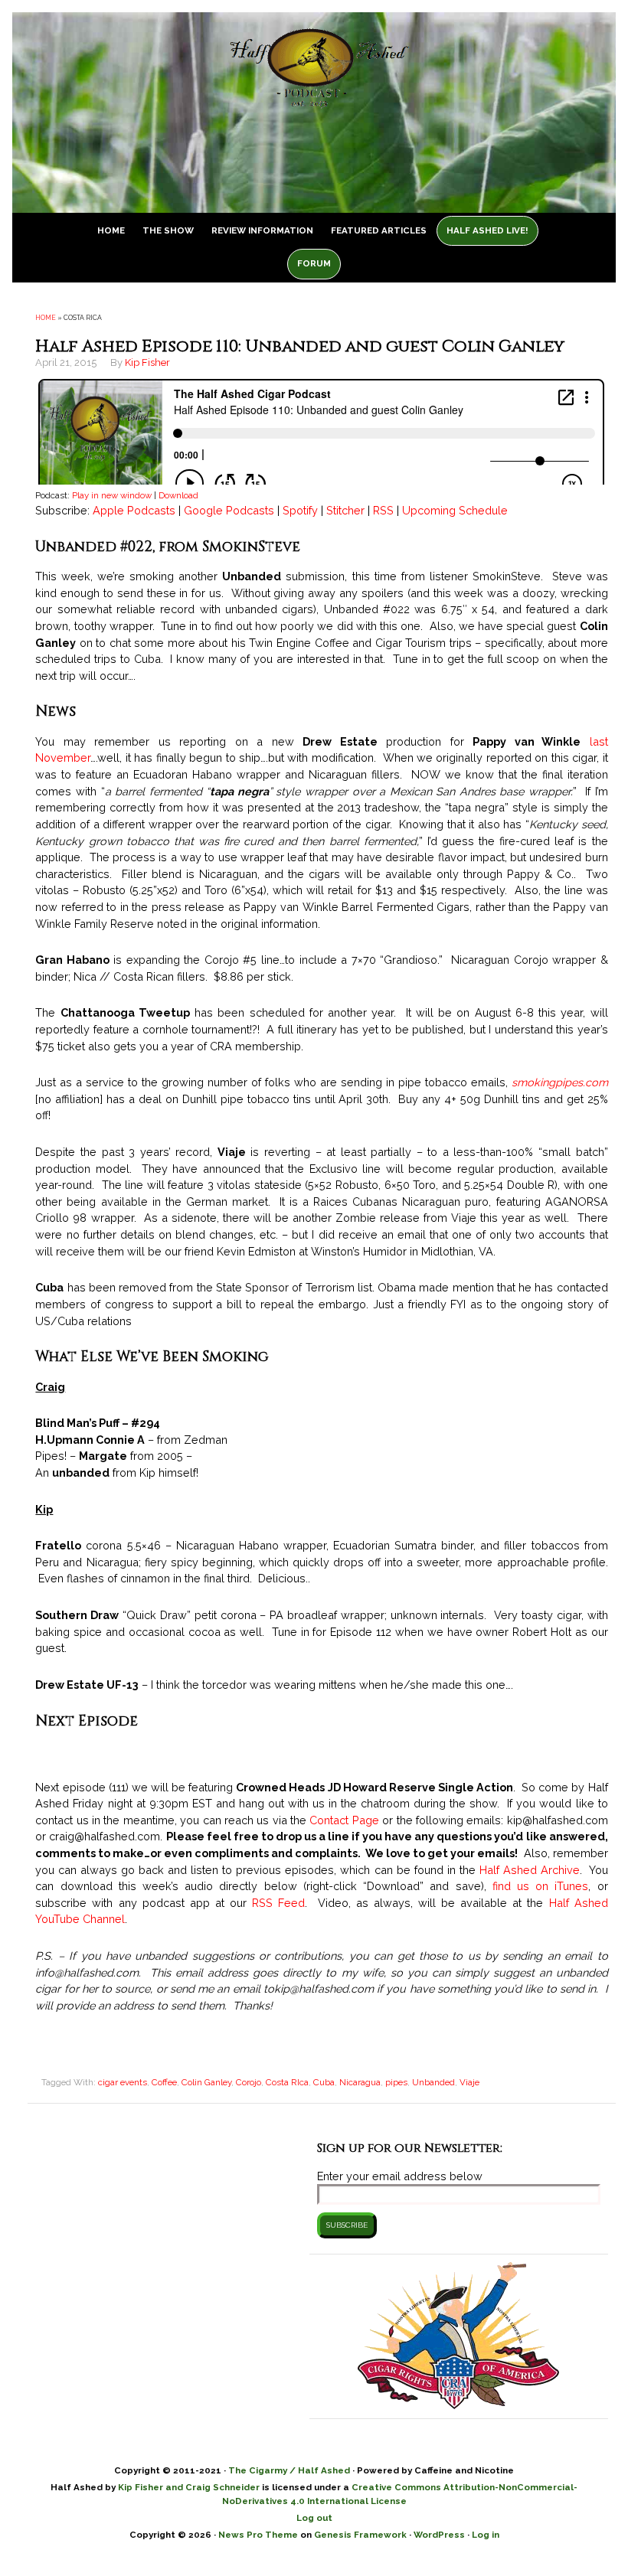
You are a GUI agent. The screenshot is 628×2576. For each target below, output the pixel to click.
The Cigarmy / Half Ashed (289, 2470)
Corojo (249, 2082)
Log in (486, 2535)
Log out (314, 2518)
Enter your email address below (400, 2176)
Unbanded (433, 2082)
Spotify (300, 510)
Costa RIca (287, 2082)
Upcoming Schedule (455, 510)
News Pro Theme (258, 2535)
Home (46, 318)
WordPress (439, 2535)
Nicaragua (360, 2082)
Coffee (164, 2082)
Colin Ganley (206, 2082)
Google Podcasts (229, 510)
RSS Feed (278, 1903)
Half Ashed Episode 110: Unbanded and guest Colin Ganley (300, 346)
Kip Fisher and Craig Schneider (189, 2487)
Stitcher (345, 510)
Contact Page (344, 1820)
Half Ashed (314, 85)
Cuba (324, 2082)
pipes (396, 2082)
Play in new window (112, 495)
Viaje (469, 2082)
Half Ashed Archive (530, 1870)
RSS (383, 510)
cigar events (123, 2082)
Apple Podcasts (134, 510)
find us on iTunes (541, 1886)
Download (178, 495)
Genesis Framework (360, 2535)
